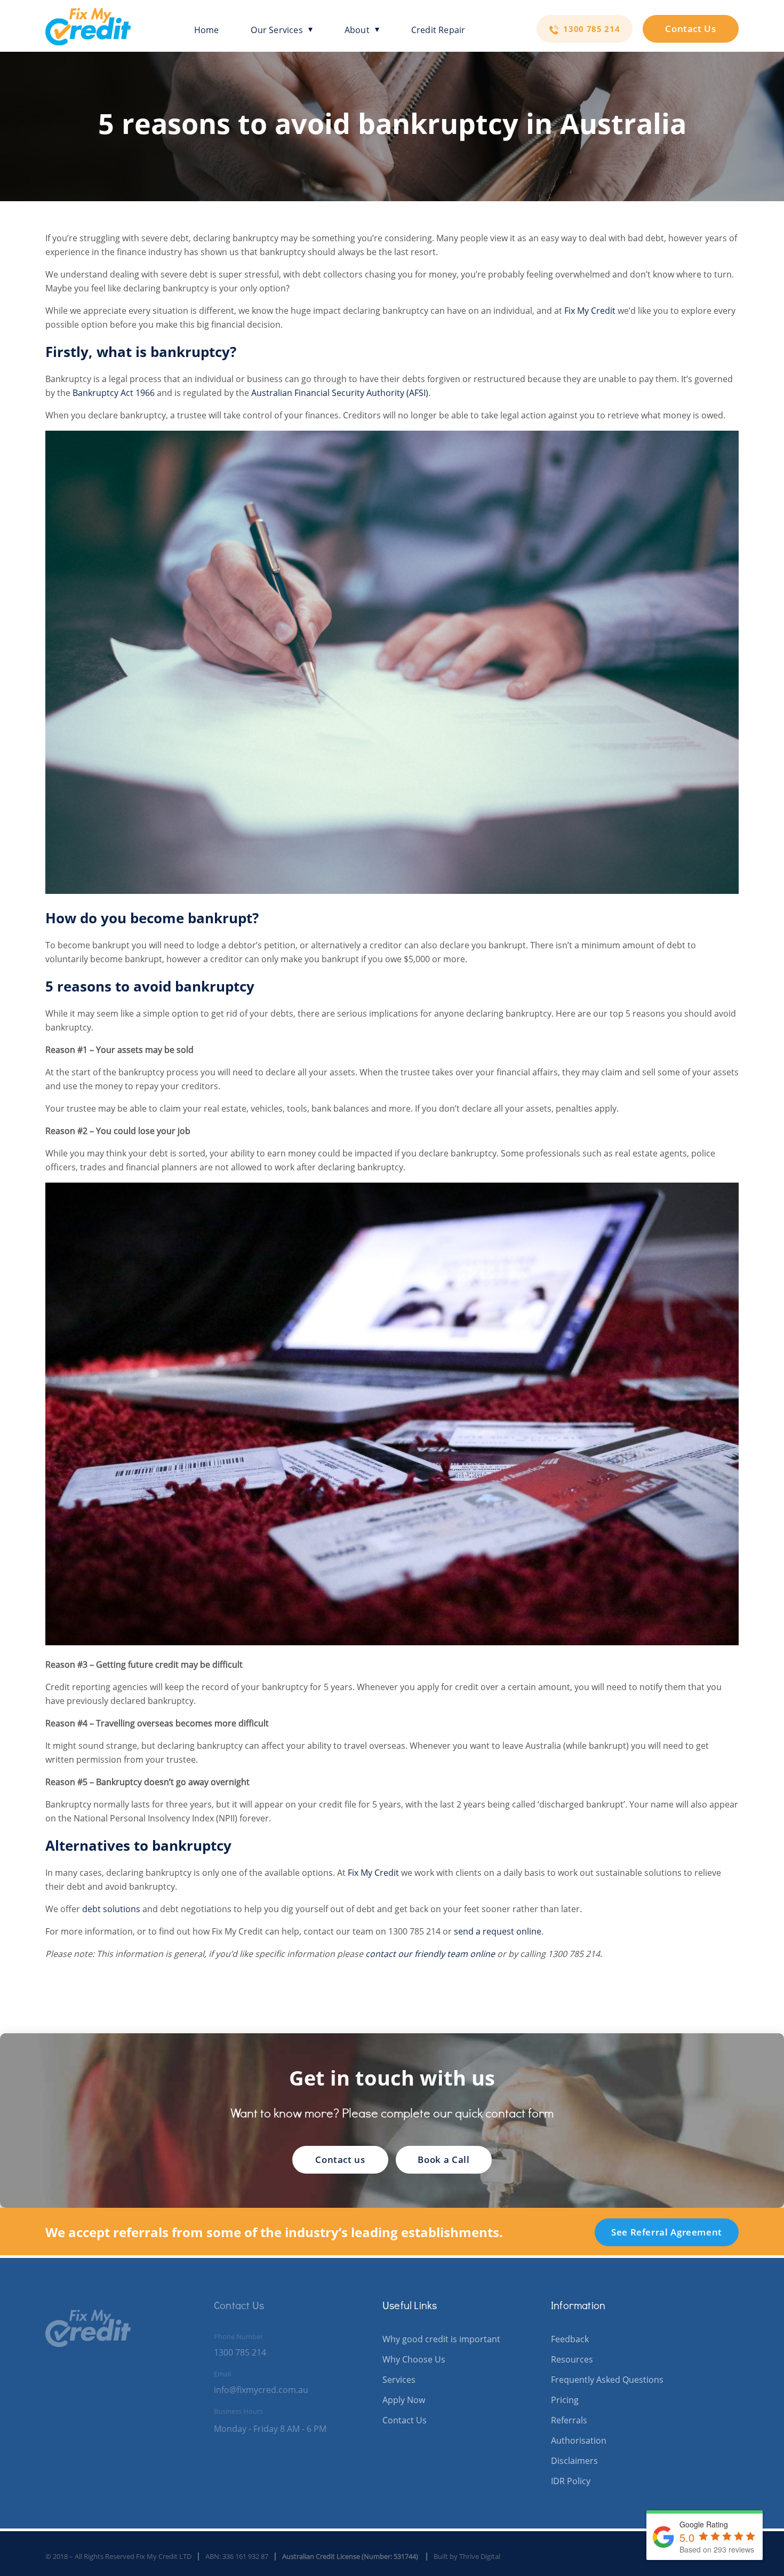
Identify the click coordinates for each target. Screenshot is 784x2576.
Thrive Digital (480, 2556)
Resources (572, 2359)
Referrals (569, 2420)
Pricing (565, 2400)
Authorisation (579, 2440)
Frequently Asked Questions (607, 2380)
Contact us (340, 2159)
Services (399, 2380)
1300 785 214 (590, 29)
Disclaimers (574, 2461)
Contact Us (690, 29)
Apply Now (404, 2400)
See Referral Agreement (667, 2232)
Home (207, 30)
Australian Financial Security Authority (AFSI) (340, 393)
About (357, 30)
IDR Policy (571, 2481)
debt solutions (111, 1909)
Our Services (277, 30)
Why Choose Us (414, 2359)
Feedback (570, 2339)
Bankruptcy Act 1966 (114, 393)
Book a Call (443, 2159)
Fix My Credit (590, 311)
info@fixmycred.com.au (261, 2390)
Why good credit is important (441, 2339)
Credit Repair (438, 30)
